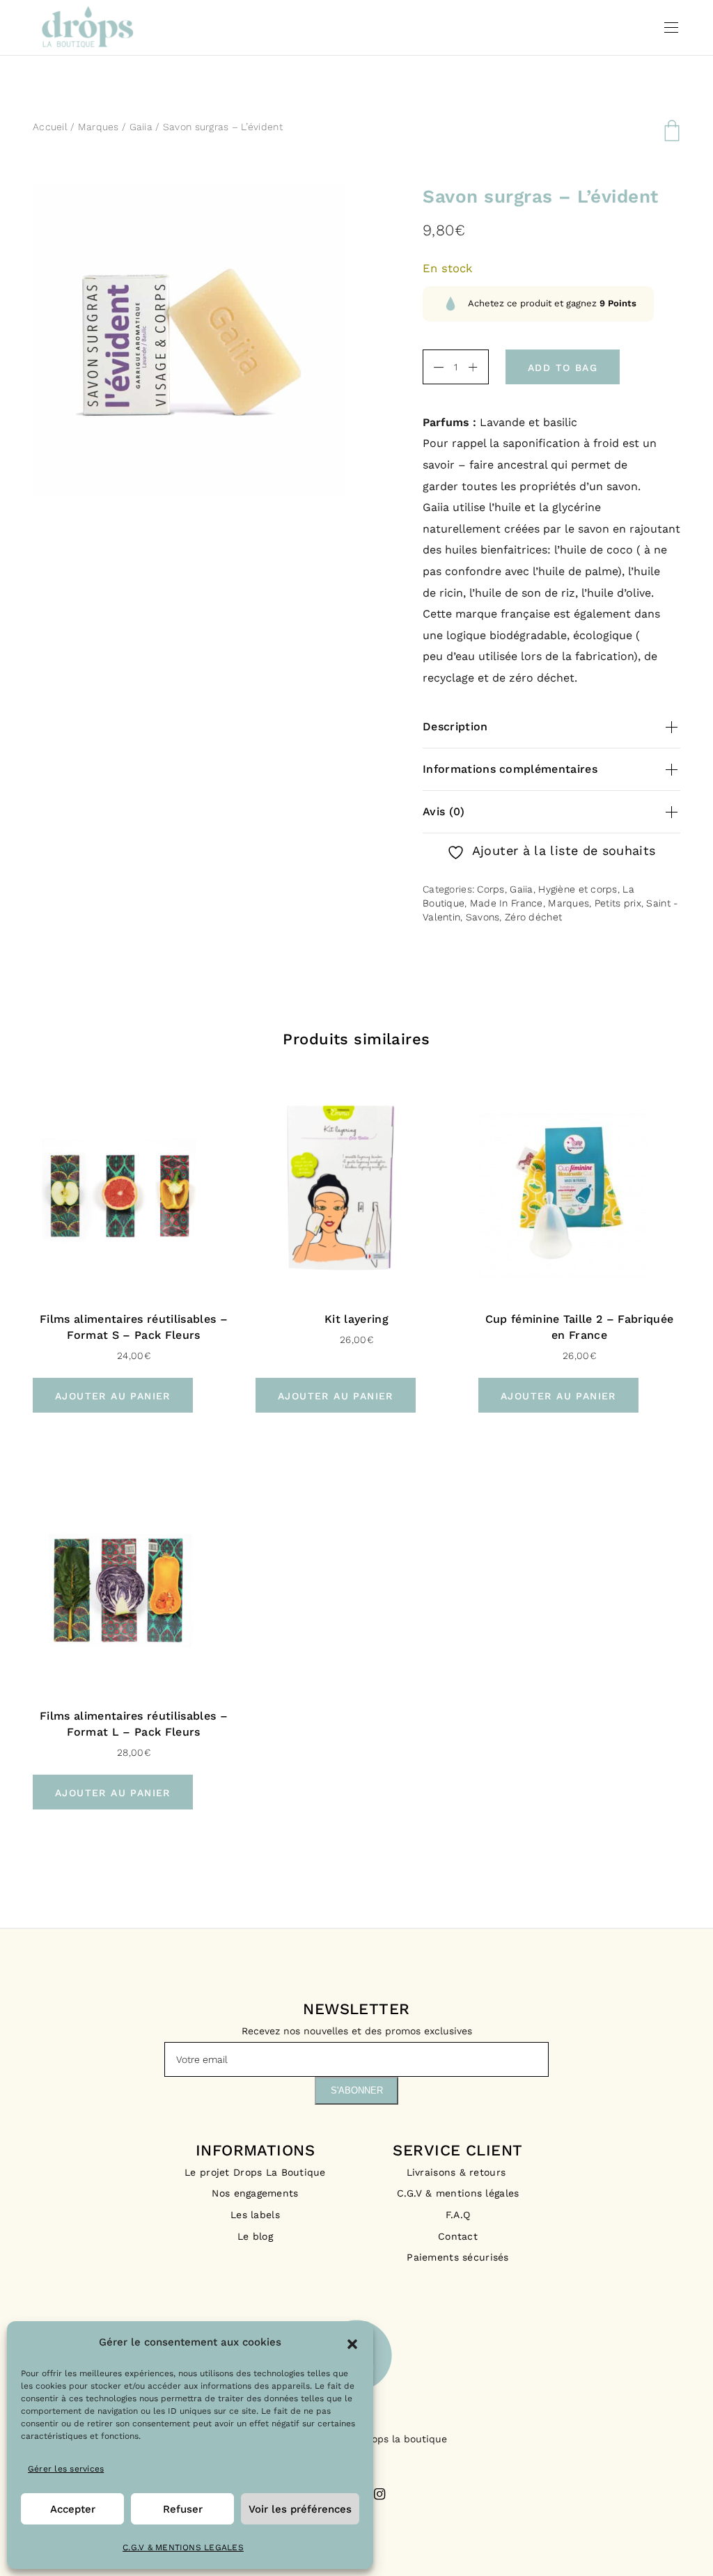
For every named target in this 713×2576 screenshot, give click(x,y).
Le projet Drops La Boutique (255, 2172)
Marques (99, 127)
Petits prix (618, 903)
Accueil (50, 127)
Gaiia (141, 127)
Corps (491, 889)
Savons (483, 917)
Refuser (183, 2509)
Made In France (507, 903)
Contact (458, 2236)
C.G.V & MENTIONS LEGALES (183, 2547)
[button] (352, 2343)
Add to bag (563, 368)
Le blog (255, 2236)
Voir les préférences (300, 2509)
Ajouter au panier (113, 1396)
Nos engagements (255, 2193)
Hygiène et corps (578, 889)
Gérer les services (66, 2469)
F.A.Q (458, 2215)
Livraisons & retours (458, 2172)
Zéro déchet (533, 917)
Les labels (255, 2215)
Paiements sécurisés (457, 2257)
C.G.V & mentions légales (458, 2193)
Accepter (73, 2509)
